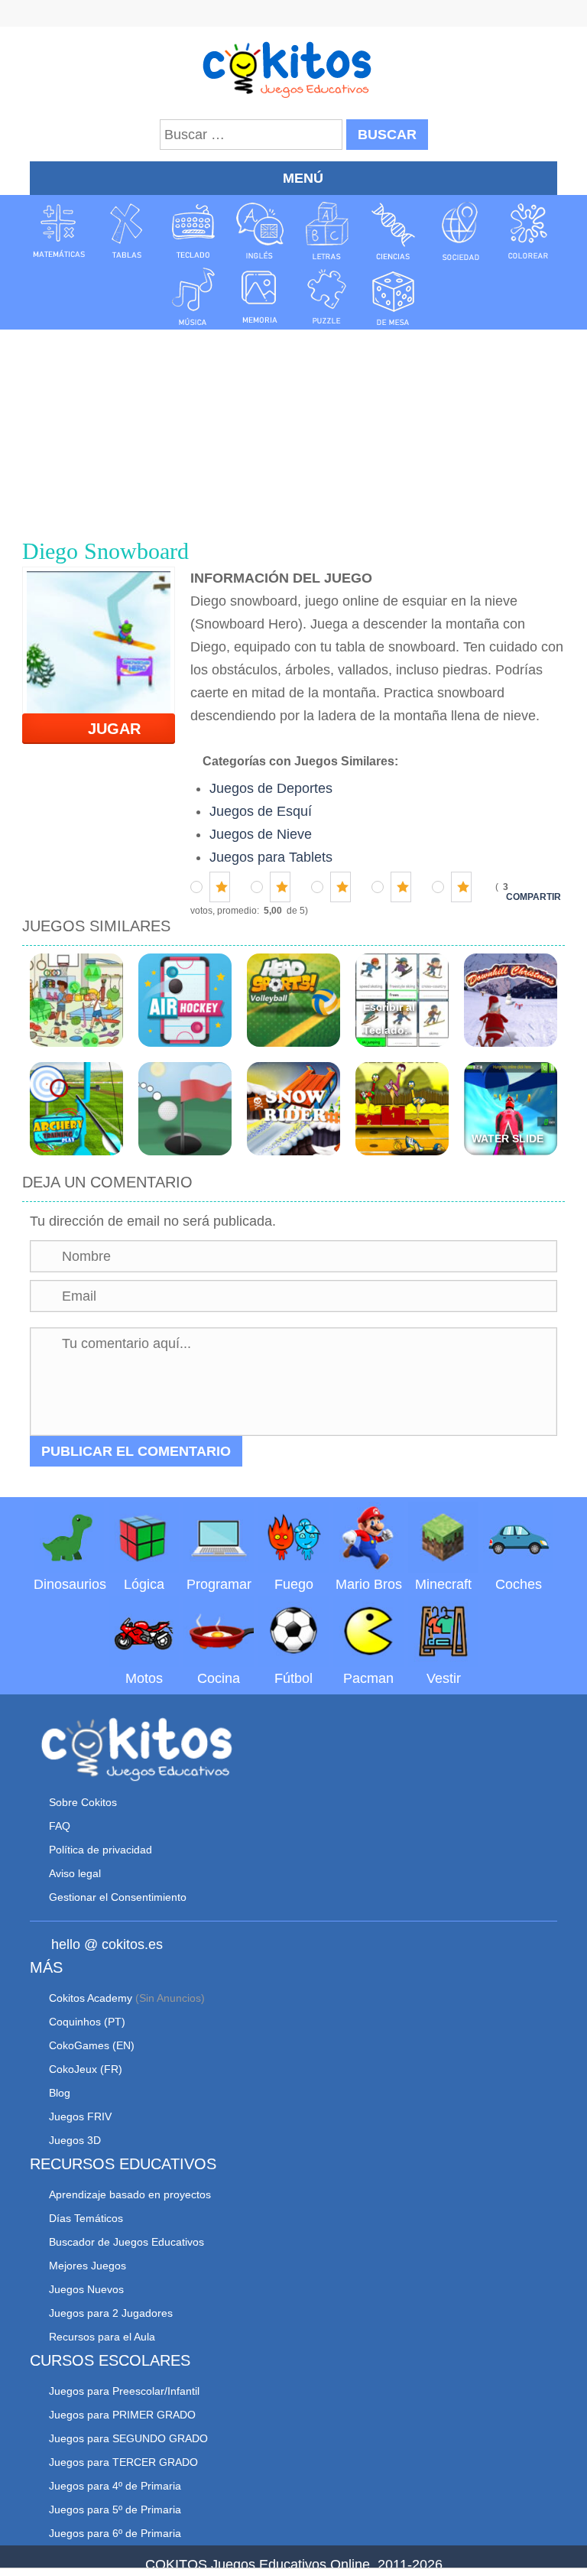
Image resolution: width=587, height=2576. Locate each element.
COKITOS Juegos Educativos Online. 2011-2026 (294, 2565)
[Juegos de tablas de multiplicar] (126, 231)
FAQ (60, 1826)
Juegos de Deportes (271, 788)
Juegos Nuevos (86, 2289)
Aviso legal (75, 1873)
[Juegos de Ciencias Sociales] (461, 231)
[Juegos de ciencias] (394, 231)
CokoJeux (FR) (86, 2069)
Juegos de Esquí (261, 811)
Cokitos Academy (91, 1998)
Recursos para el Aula (102, 2337)
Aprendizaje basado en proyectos (130, 2194)
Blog (60, 2093)
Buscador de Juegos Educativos (126, 2242)
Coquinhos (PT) (87, 2022)
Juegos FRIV (80, 2116)
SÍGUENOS (293, 15)
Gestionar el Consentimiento (118, 1897)
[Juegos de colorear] (528, 231)
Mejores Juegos (88, 2266)
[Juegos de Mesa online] (394, 296)
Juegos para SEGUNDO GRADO (128, 2438)
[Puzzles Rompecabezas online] (327, 296)
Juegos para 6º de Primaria (115, 2533)
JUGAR (105, 729)
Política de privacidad (101, 1850)
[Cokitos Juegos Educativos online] (294, 68)
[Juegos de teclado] (193, 231)
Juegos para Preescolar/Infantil (124, 2391)
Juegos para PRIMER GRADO (122, 2415)
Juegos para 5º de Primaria (115, 2509)
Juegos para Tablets (271, 857)
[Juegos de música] (193, 296)
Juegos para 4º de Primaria (115, 2486)
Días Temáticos (86, 2218)
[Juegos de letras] (327, 231)
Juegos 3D (75, 2140)
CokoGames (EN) (92, 2045)
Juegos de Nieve (261, 834)
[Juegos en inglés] (260, 231)
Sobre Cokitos (83, 1802)
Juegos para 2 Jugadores (111, 2313)
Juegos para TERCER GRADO (123, 2462)
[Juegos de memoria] (260, 296)
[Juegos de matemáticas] (59, 231)
